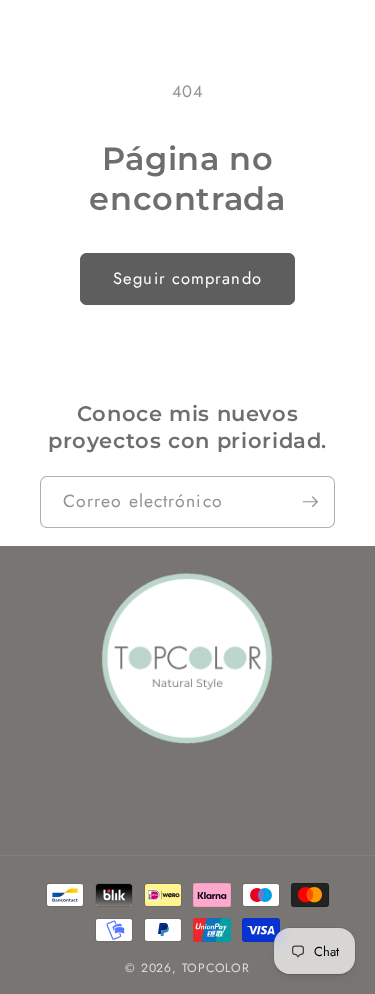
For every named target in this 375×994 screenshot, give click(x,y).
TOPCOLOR (216, 968)
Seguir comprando (187, 278)
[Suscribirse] (310, 502)
